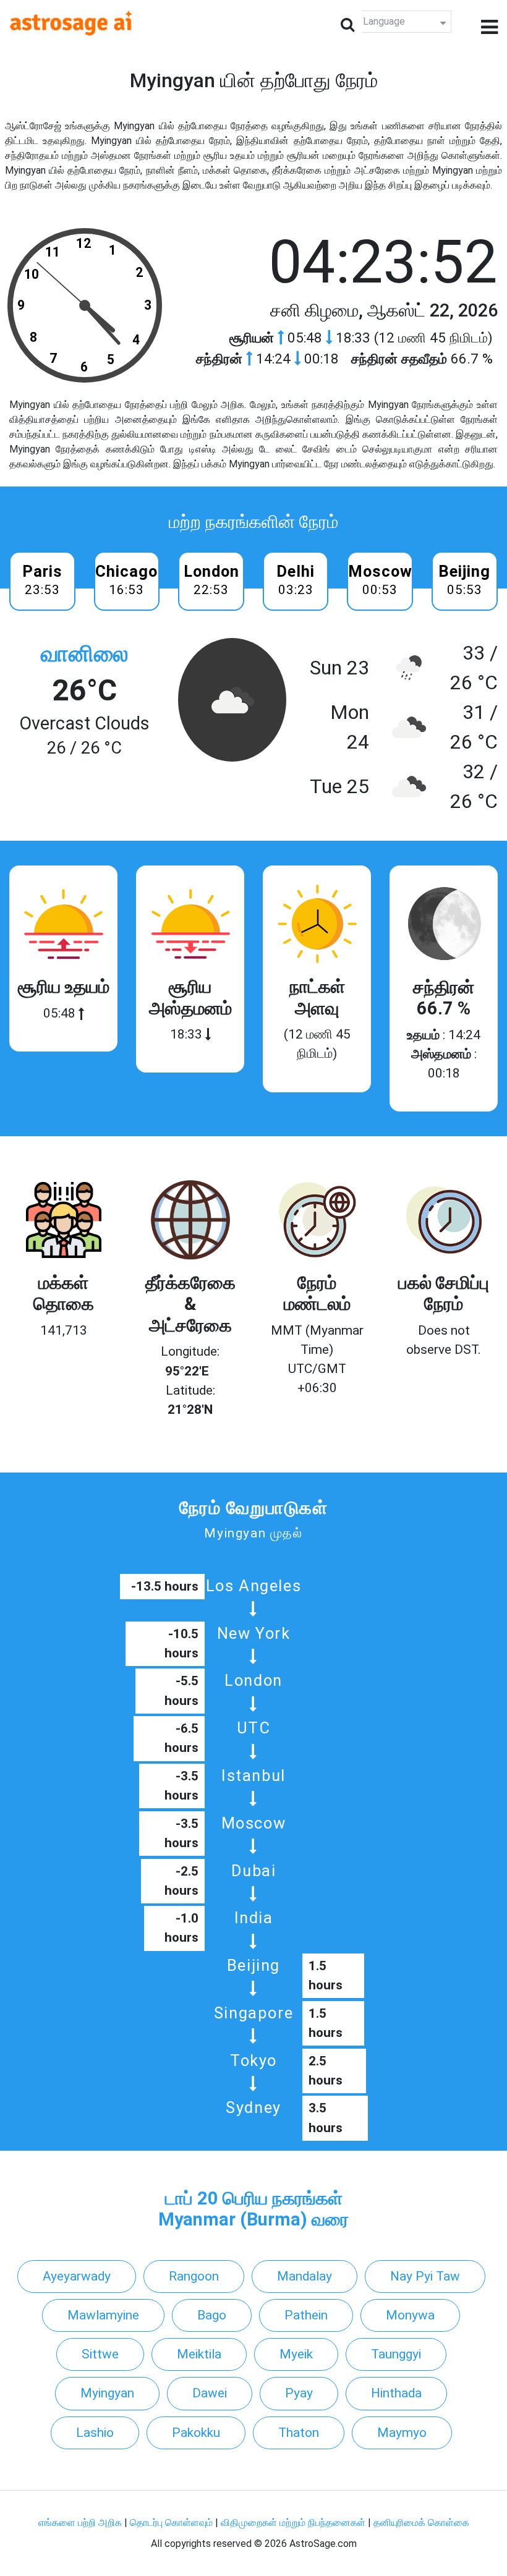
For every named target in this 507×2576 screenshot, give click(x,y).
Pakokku (196, 2433)
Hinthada (396, 2393)
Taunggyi (396, 2354)
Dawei (210, 2393)
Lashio (95, 2433)
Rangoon (194, 2276)
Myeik (296, 2354)
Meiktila (199, 2354)
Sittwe (100, 2354)
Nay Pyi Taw (425, 2276)
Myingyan (107, 2393)
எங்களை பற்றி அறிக (81, 2523)
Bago (212, 2315)
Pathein (306, 2315)
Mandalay (305, 2276)
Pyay (299, 2393)
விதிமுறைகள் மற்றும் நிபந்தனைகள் (293, 2523)
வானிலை (84, 654)
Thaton (299, 2433)
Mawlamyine (103, 2315)
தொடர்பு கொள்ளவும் (173, 2523)
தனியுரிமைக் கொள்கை (421, 2523)
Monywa (410, 2315)
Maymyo (402, 2433)
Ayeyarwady (77, 2276)
